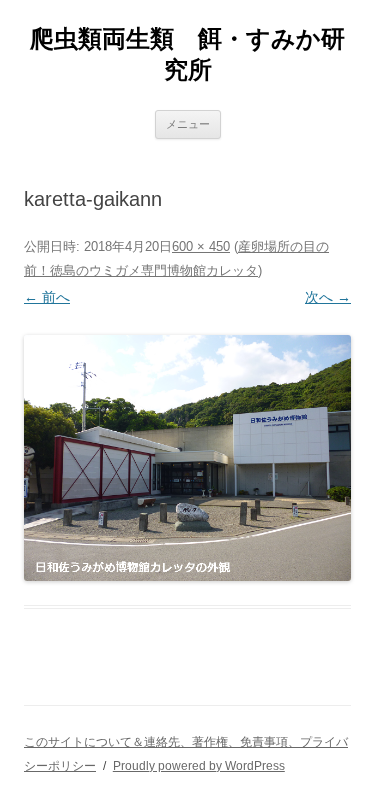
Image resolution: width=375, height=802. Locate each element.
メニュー (188, 124)
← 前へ (47, 297)
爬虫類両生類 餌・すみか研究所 (187, 54)
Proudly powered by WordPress (199, 766)
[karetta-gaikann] (187, 457)
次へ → (328, 297)
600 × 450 (201, 246)
